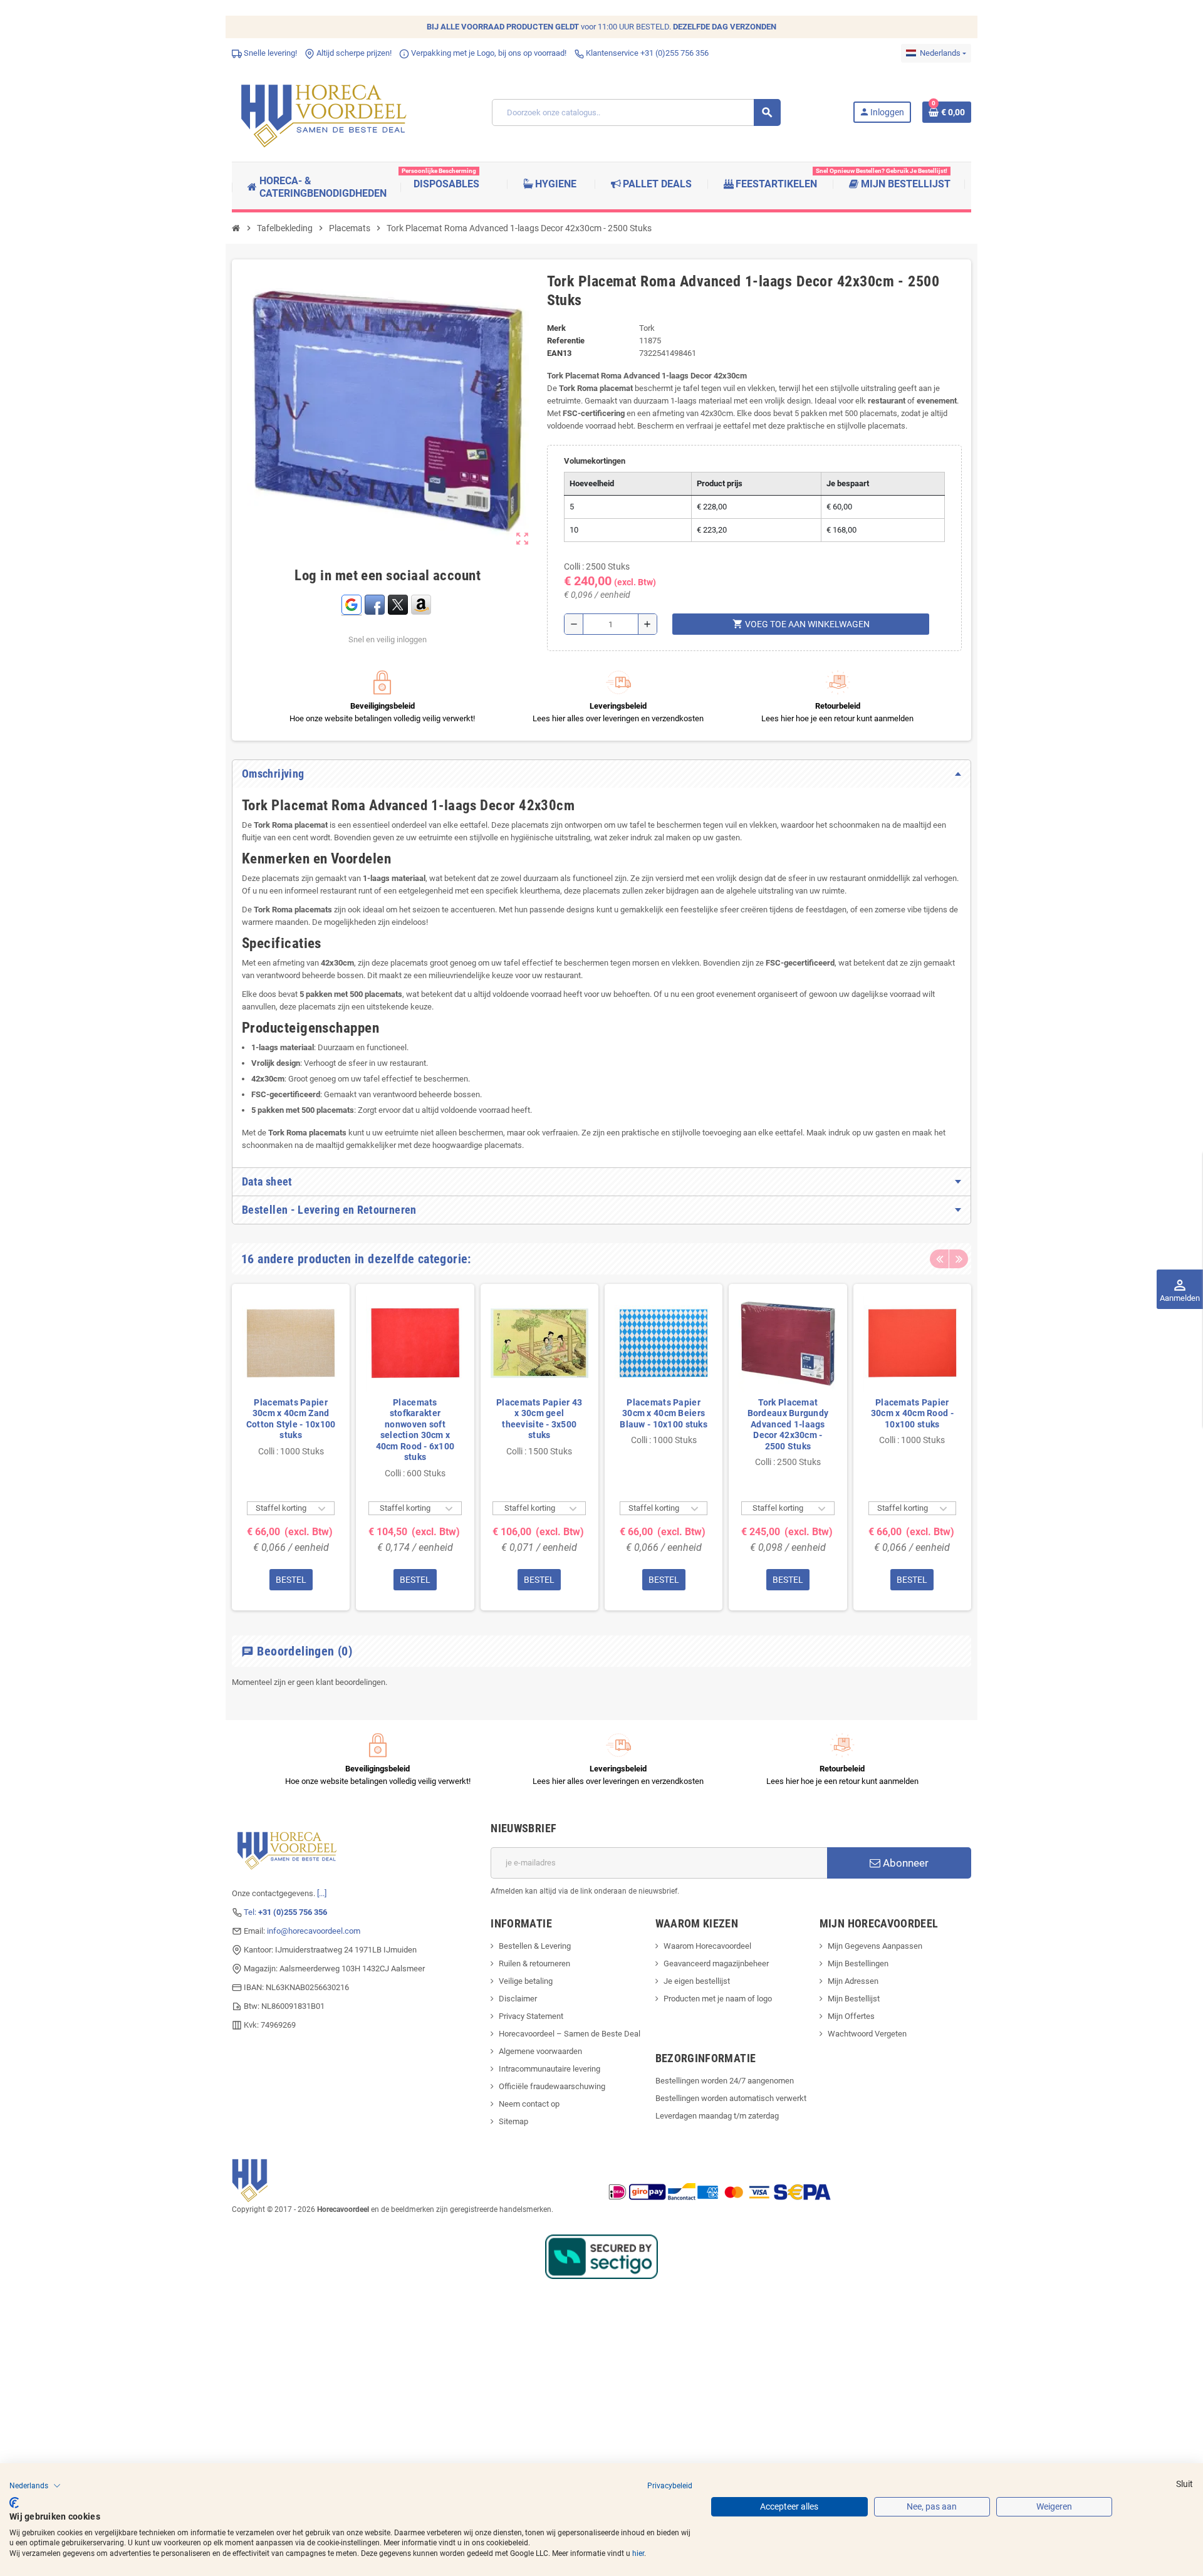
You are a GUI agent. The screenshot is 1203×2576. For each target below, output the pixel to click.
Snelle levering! (269, 53)
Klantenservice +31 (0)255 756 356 (646, 53)
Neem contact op (529, 2104)
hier (638, 2553)
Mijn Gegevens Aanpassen (875, 1946)
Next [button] (959, 1259)
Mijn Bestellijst (854, 1999)
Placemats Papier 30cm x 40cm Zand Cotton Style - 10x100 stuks (291, 1419)
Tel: (285, 1912)
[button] (35, 2486)
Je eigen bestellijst (697, 1981)
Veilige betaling (526, 1981)
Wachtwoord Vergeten (867, 2034)
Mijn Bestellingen (858, 1963)
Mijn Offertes (851, 2016)
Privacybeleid (670, 2486)
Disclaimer (518, 1999)
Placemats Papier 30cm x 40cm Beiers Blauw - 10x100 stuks (664, 1413)
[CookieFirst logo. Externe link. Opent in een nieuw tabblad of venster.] (14, 2503)
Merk (556, 328)
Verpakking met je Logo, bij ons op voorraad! (488, 53)
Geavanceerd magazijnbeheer (716, 1963)
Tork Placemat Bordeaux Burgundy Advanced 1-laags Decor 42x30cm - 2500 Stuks (788, 1424)
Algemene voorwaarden (540, 2051)
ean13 (559, 353)
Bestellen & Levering (535, 1946)
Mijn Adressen (853, 1981)
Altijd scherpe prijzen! (353, 53)
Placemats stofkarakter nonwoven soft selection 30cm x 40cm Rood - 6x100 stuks (415, 1430)
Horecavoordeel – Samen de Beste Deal (570, 2034)
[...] (322, 1893)
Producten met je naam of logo (718, 1999)
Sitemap (513, 2121)
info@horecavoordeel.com (314, 1931)
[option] (291, 1447)
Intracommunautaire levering (549, 2069)
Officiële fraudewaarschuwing (552, 2086)
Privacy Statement (531, 2016)
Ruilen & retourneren (534, 1963)
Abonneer (904, 1863)
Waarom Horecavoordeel (707, 1946)
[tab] (601, 774)
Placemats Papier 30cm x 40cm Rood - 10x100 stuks (912, 1413)
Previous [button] (939, 1259)
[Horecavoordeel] (326, 112)
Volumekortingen (595, 461)
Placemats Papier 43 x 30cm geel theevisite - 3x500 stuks (539, 1419)
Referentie (566, 341)
